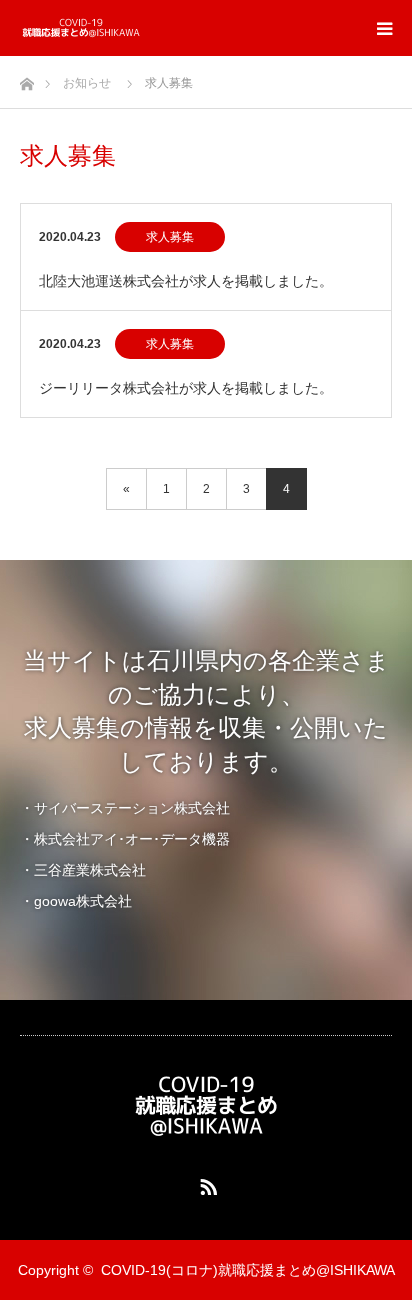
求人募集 (170, 237)
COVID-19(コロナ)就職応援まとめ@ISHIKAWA (248, 1270)
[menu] (384, 28)
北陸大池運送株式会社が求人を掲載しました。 (186, 281)
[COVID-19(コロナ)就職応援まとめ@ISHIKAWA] (141, 28)
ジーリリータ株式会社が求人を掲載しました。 (186, 388)
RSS (206, 1183)
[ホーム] (26, 78)
